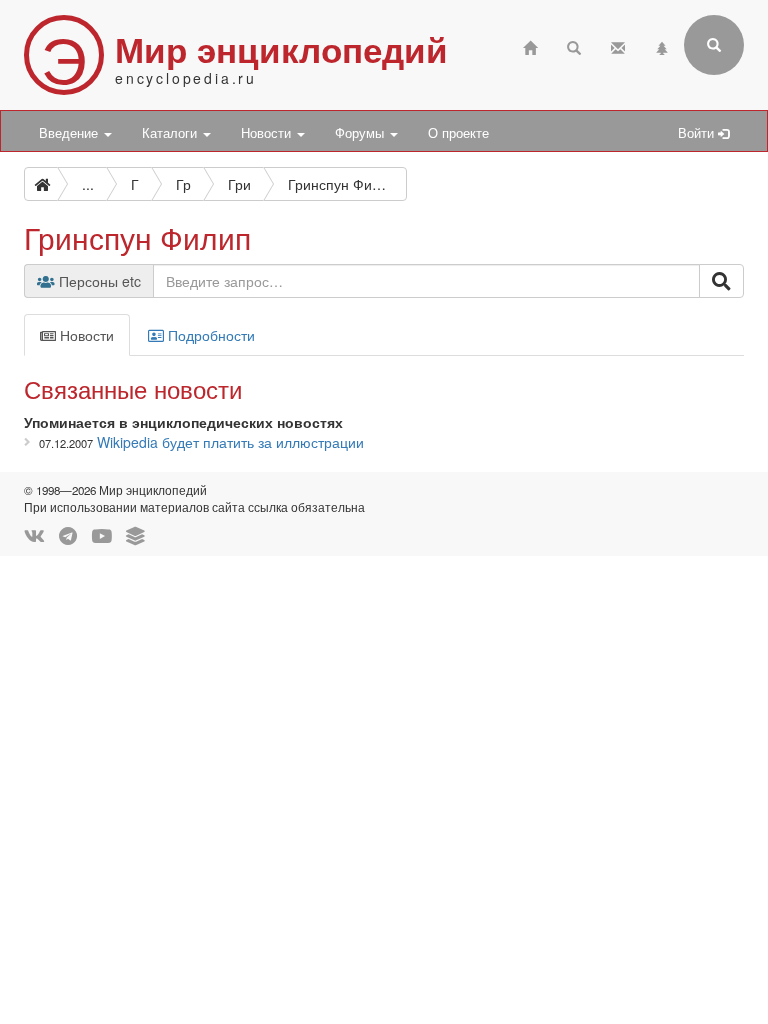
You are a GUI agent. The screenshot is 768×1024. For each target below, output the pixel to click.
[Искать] (721, 281)
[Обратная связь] (618, 45)
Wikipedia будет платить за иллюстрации (230, 442)
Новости (268, 133)
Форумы (361, 133)
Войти (698, 133)
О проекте (458, 133)
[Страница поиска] (574, 45)
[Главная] (530, 45)
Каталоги (171, 133)
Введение (70, 133)
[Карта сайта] (662, 45)
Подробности (209, 335)
